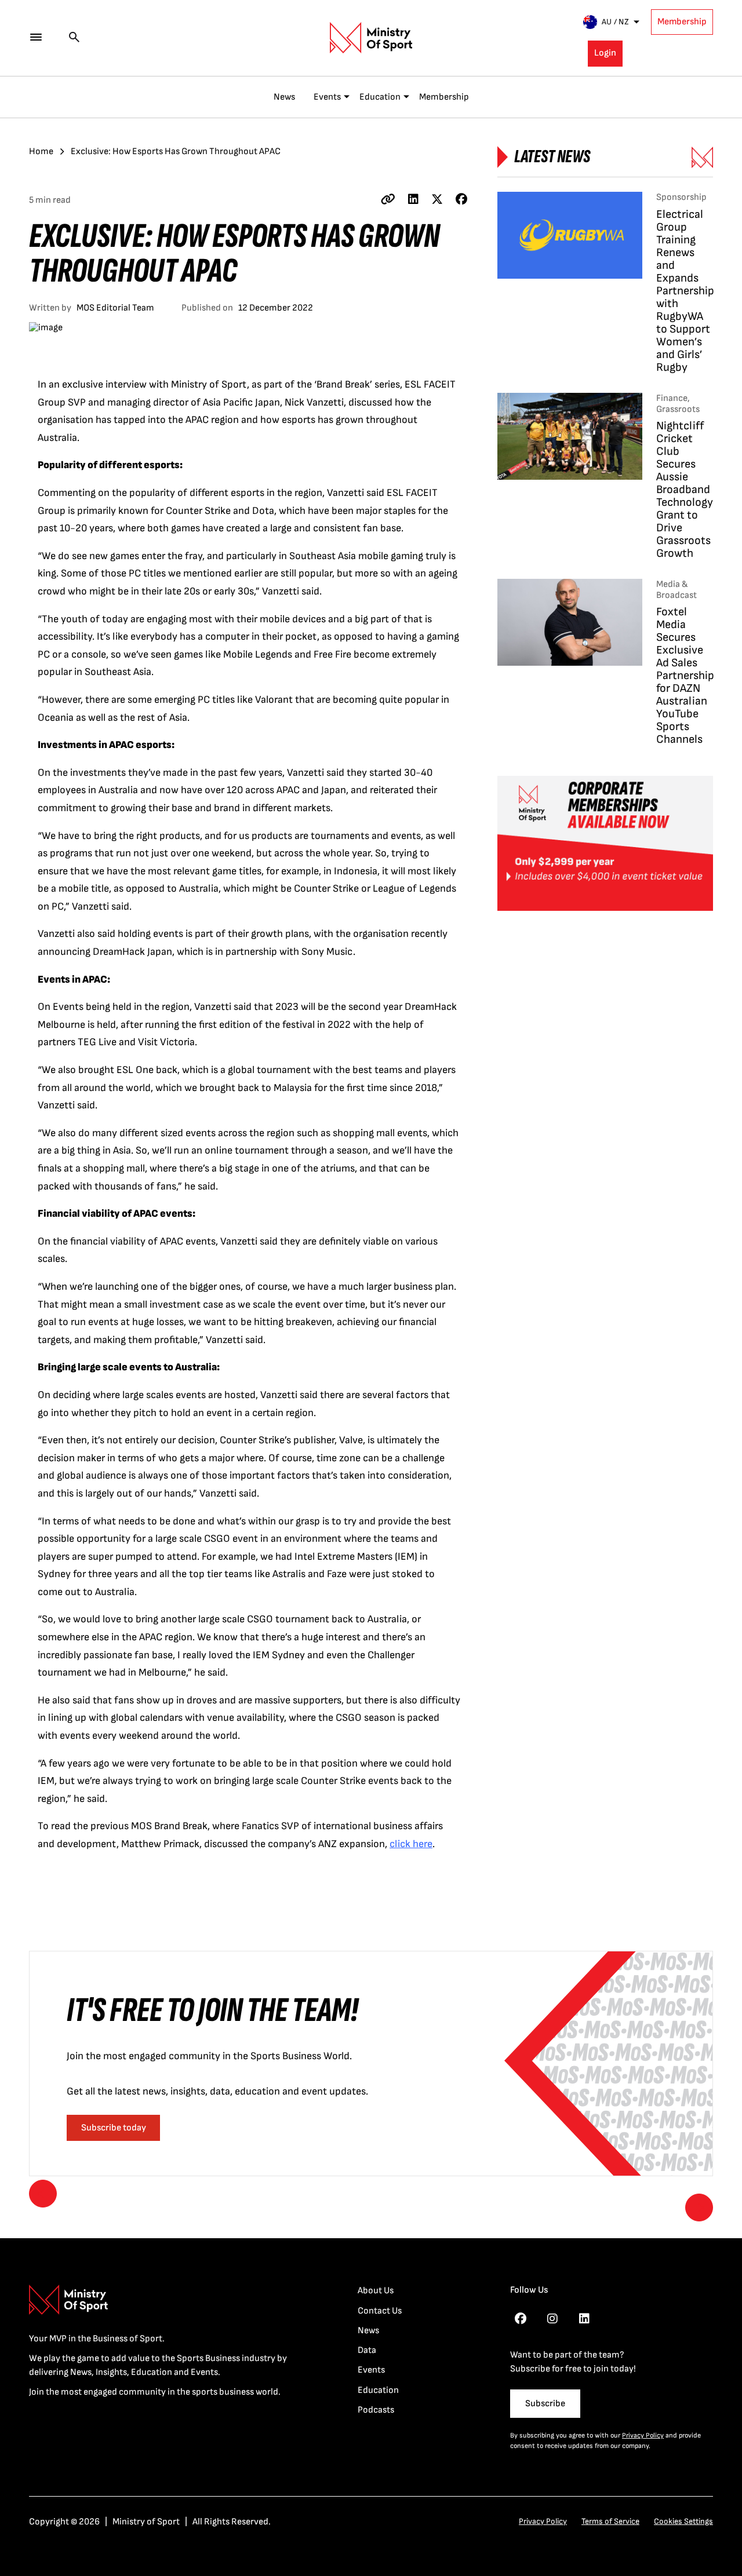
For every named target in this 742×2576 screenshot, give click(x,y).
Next (699, 2208)
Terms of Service (610, 2521)
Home (41, 152)
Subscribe (545, 2404)
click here (411, 1844)
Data (367, 2350)
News (284, 97)
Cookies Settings (683, 2521)
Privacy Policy (643, 2435)
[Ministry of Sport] (371, 38)
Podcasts (376, 2410)
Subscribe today (114, 2128)
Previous (43, 2194)
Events (327, 97)
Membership (682, 22)
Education (380, 97)
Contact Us (380, 2311)
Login (605, 53)
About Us (376, 2291)
